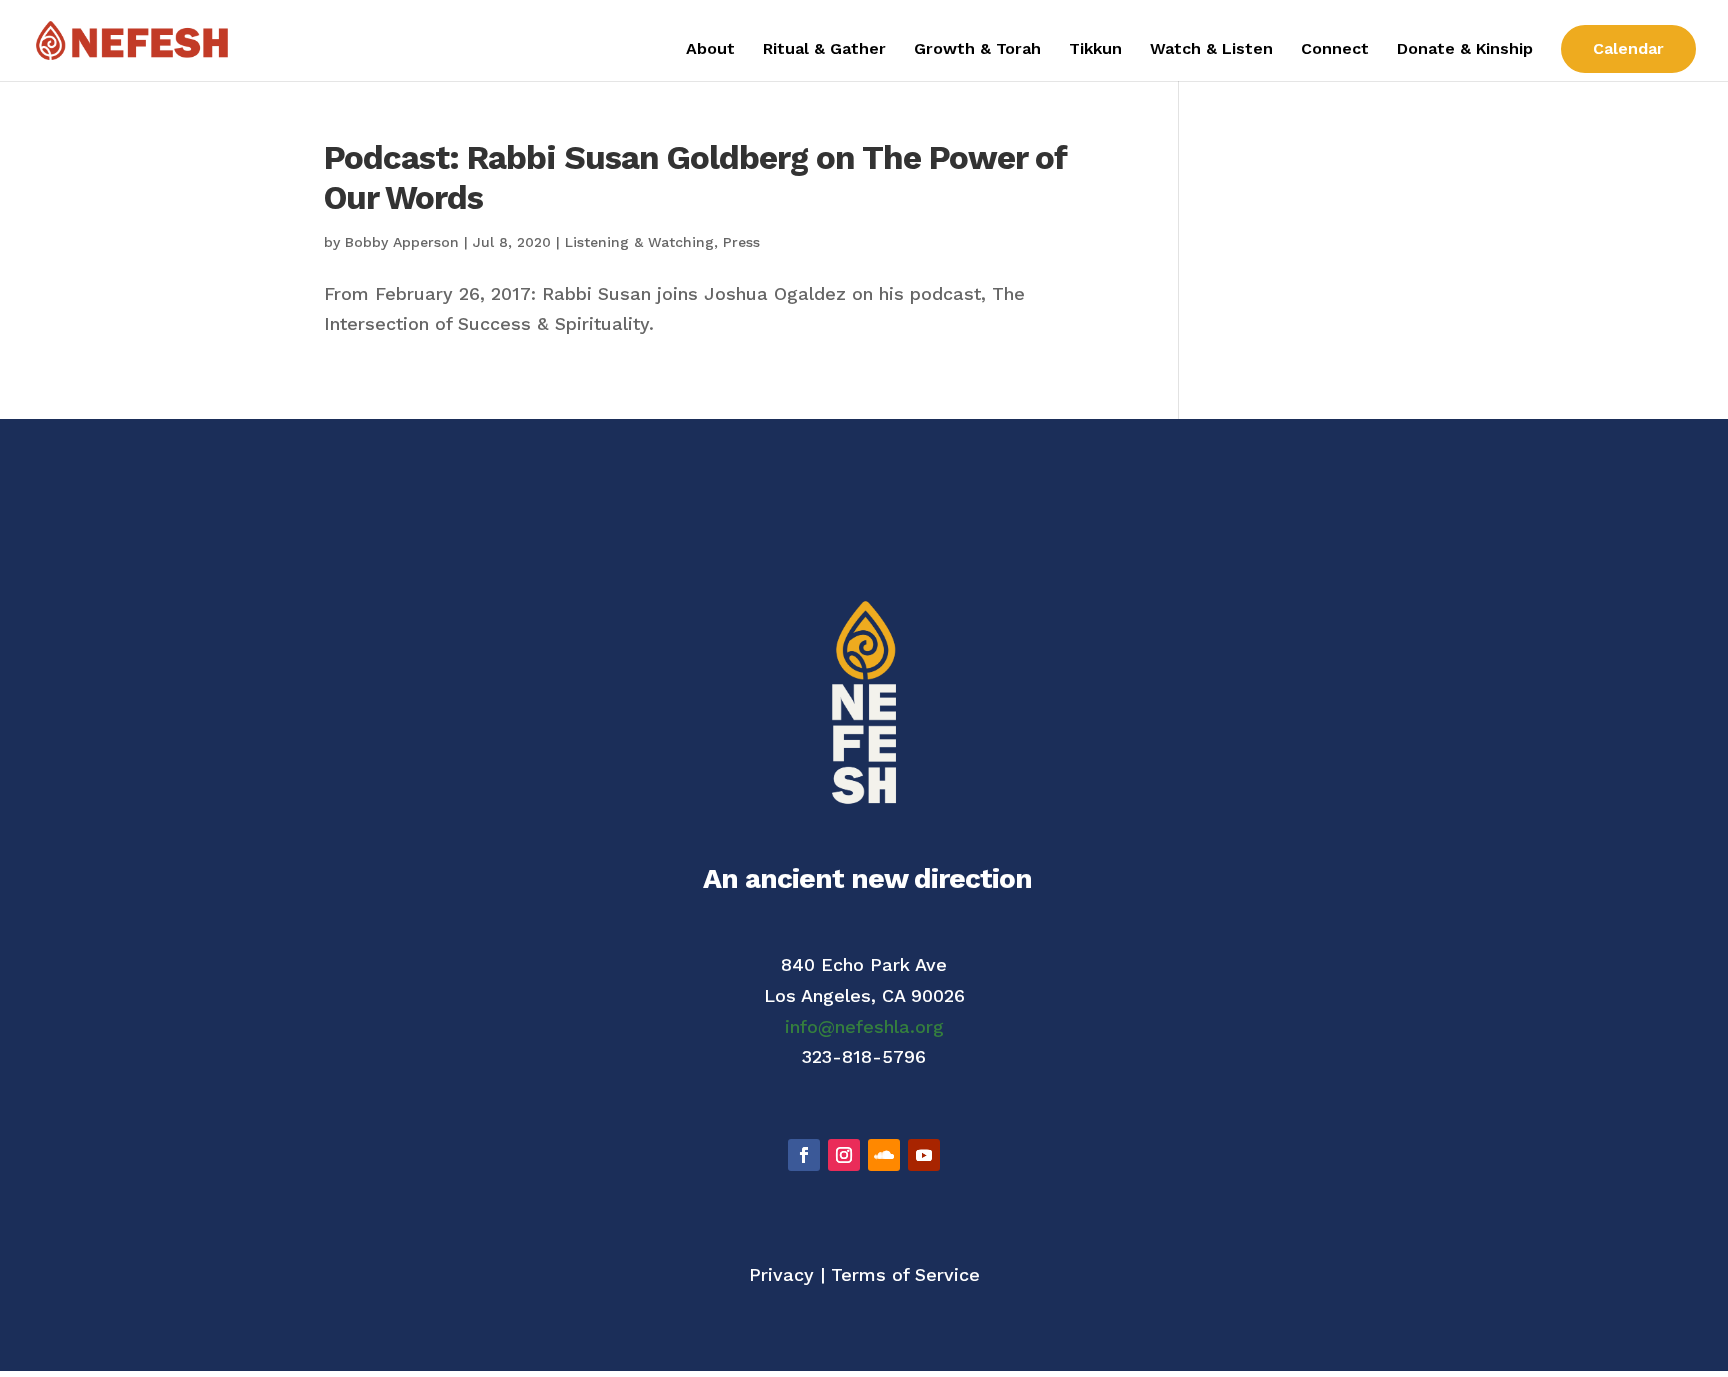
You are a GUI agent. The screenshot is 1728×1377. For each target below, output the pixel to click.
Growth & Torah (977, 50)
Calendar (1628, 48)
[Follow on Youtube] (924, 1155)
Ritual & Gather (824, 50)
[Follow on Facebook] (804, 1155)
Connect (1335, 50)
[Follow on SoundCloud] (884, 1155)
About (710, 50)
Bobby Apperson (402, 242)
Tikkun (1095, 50)
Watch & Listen (1211, 50)
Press (741, 242)
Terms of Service (905, 1274)
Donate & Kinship (1465, 50)
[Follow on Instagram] (844, 1155)
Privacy (781, 1274)
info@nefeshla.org (864, 1026)
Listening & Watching (639, 242)
